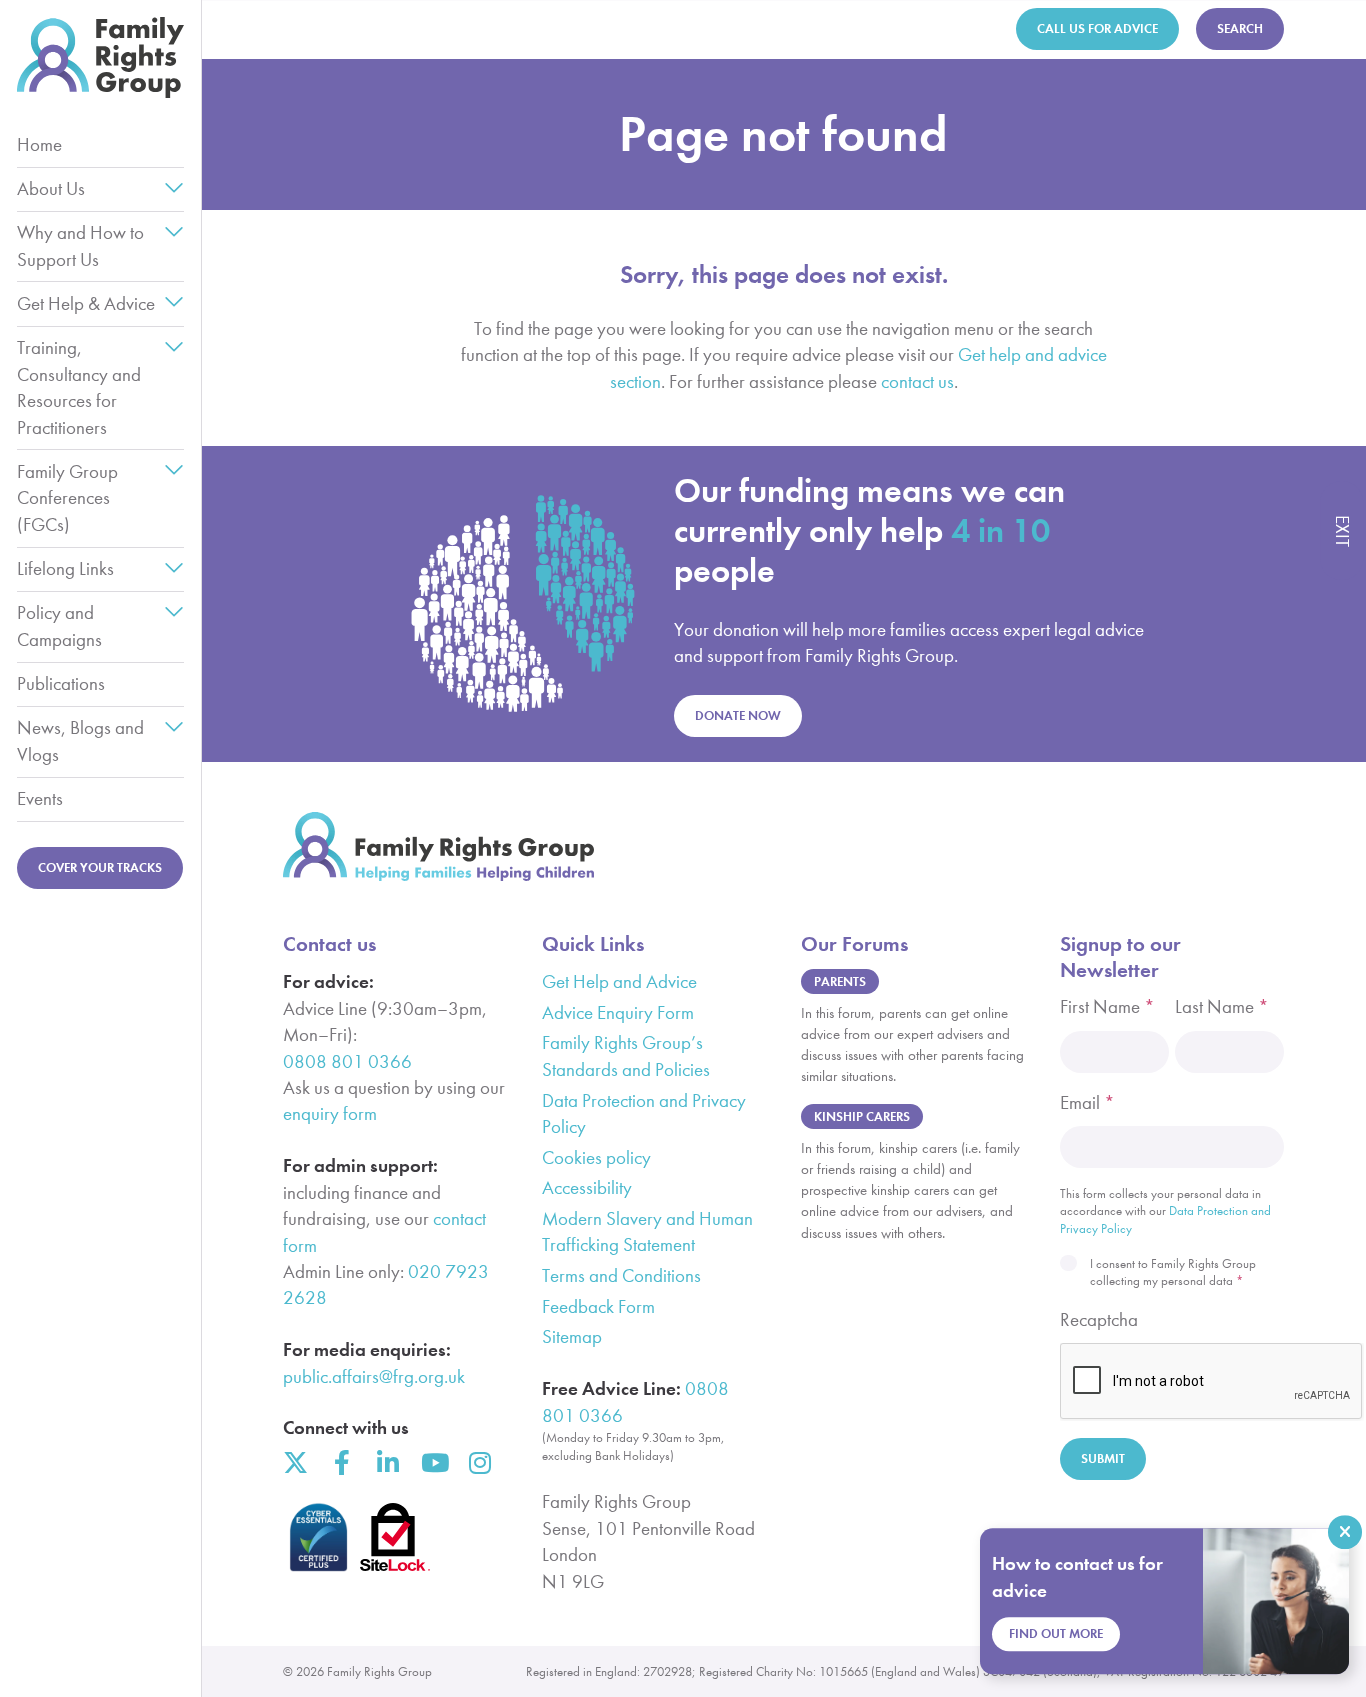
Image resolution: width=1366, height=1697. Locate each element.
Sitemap (572, 1336)
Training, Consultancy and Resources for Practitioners (79, 387)
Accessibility (587, 1187)
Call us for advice (1097, 28)
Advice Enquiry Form (618, 1012)
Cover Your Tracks (100, 867)
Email (1087, 1102)
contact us (917, 381)
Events (40, 798)
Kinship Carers (862, 1116)
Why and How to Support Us (80, 245)
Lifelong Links (65, 568)
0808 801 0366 (347, 1061)
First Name (1107, 1006)
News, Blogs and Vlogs (80, 740)
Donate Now (738, 715)
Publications (61, 683)
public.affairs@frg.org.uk (374, 1376)
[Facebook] (341, 1462)
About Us (51, 188)
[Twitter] (295, 1462)
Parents (840, 981)
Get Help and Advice (619, 981)
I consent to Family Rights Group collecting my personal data (1173, 1272)
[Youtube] (433, 1462)
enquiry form (330, 1113)
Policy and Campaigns (59, 625)
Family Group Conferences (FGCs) (67, 498)
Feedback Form (598, 1306)
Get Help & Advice (86, 303)
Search (1240, 28)
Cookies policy (596, 1157)
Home (39, 144)
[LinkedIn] (387, 1462)
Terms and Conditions (621, 1275)
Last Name (1222, 1006)
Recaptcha (1099, 1319)
